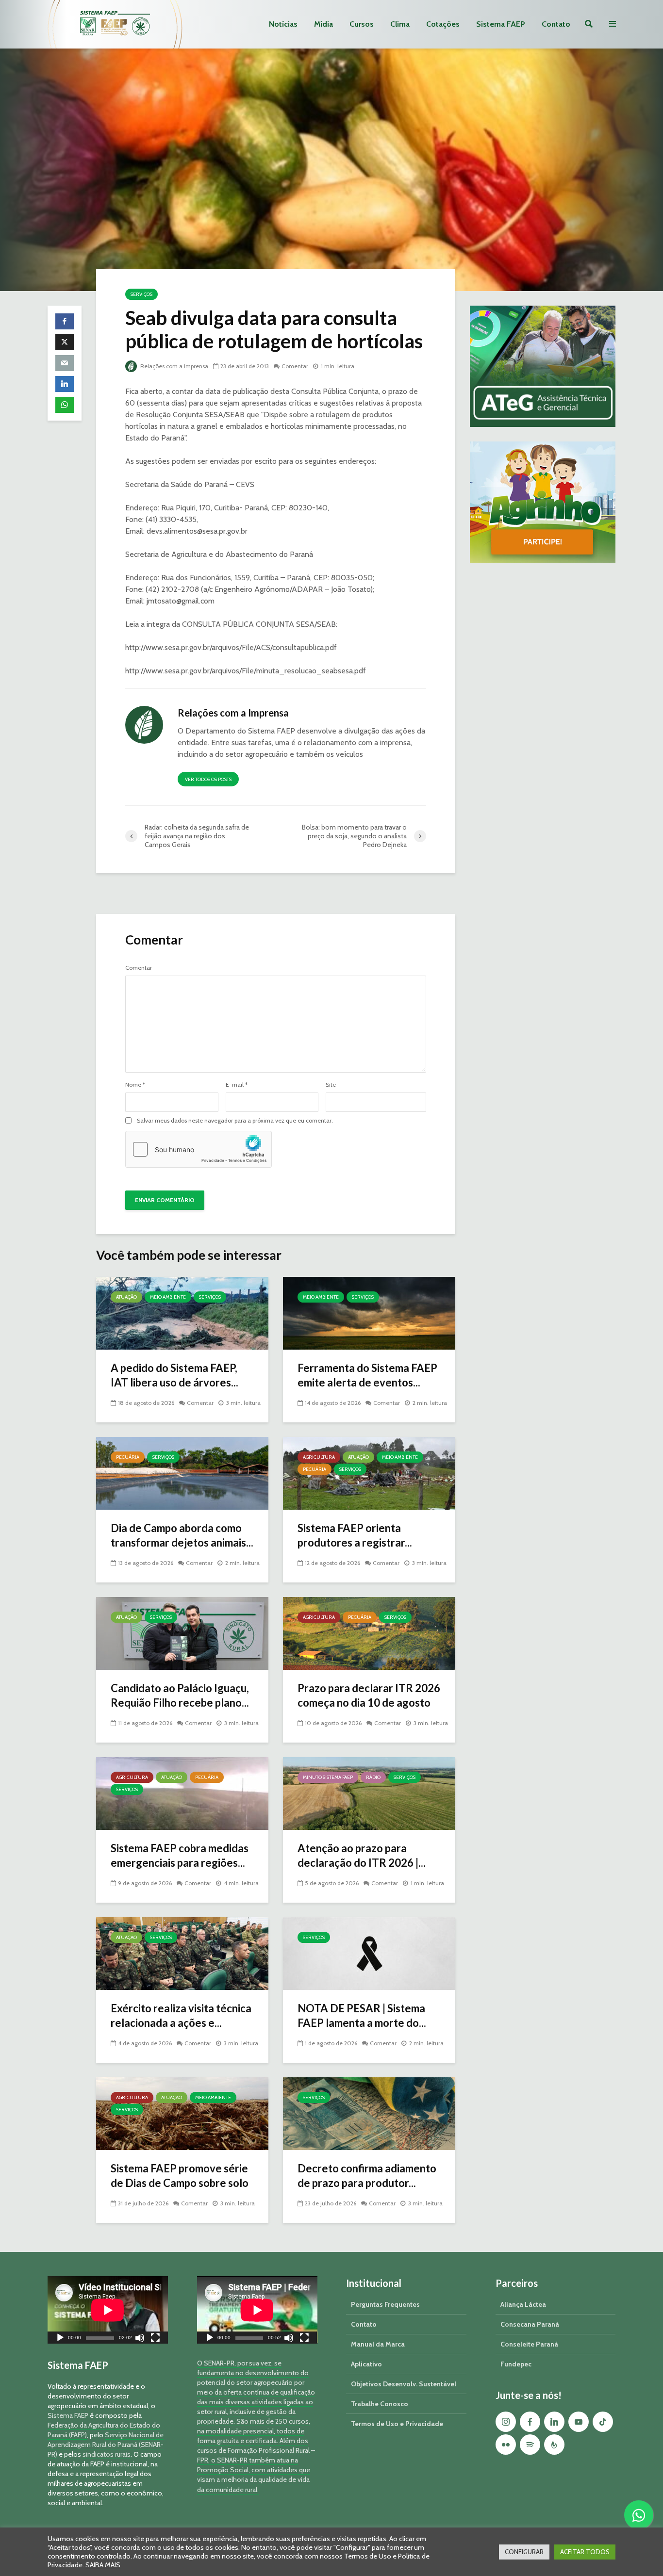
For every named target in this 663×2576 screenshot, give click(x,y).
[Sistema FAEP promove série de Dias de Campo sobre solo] (182, 2113)
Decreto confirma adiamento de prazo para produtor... (367, 2176)
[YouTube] (579, 2422)
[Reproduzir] (60, 2339)
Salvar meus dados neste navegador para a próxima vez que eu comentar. (235, 1121)
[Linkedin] (554, 2422)
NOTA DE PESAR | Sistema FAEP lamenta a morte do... (362, 2015)
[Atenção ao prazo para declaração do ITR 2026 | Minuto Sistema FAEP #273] (369, 1793)
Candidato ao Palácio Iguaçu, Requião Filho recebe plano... (180, 1695)
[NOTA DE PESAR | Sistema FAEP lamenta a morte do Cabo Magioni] (369, 1953)
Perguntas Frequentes (385, 2304)
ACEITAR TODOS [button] (585, 2552)
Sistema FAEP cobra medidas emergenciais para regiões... (180, 1855)
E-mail (237, 1085)
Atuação (126, 1297)
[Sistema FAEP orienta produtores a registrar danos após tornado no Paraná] (369, 1473)
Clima (400, 24)
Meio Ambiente (168, 1297)
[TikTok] (603, 2422)
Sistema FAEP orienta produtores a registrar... (355, 1535)
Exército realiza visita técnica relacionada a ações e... (181, 2015)
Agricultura (319, 1457)
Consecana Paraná (530, 2324)
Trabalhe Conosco (380, 2404)
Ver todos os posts (208, 779)
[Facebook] (530, 2422)
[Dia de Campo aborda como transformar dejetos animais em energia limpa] (182, 1473)
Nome (135, 1085)
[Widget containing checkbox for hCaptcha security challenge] (199, 1149)
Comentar (295, 366)
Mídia (323, 24)
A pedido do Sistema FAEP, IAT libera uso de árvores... (174, 1375)
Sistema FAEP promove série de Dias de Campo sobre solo (180, 2176)
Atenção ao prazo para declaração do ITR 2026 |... (362, 1855)
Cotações (443, 24)
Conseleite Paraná (529, 2344)
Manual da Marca (378, 2344)
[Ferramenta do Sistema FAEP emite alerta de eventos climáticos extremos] (369, 1312)
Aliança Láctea (523, 2304)
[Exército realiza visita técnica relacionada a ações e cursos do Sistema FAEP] (182, 1953)
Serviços (141, 294)
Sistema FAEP (501, 24)
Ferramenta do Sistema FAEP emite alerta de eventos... (367, 1375)
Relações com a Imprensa (174, 366)
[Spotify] (530, 2445)
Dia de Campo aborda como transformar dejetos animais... (182, 1535)
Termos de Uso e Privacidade (397, 2424)
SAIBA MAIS (103, 2565)
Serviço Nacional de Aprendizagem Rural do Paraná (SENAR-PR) (106, 2445)
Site (331, 1085)
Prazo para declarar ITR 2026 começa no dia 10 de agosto (369, 1695)
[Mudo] (140, 2339)
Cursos (362, 24)
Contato (556, 24)
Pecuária (128, 1457)
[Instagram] (506, 2422)
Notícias (283, 24)
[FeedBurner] (554, 2445)
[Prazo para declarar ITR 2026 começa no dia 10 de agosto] (369, 1633)
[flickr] (506, 2445)
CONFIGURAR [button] (524, 2552)
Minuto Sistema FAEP (328, 1777)
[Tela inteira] (155, 2339)
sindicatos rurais (107, 2454)
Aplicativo (366, 2364)
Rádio (373, 1777)
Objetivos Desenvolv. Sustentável (404, 2384)
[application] (108, 2310)
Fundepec (516, 2364)
